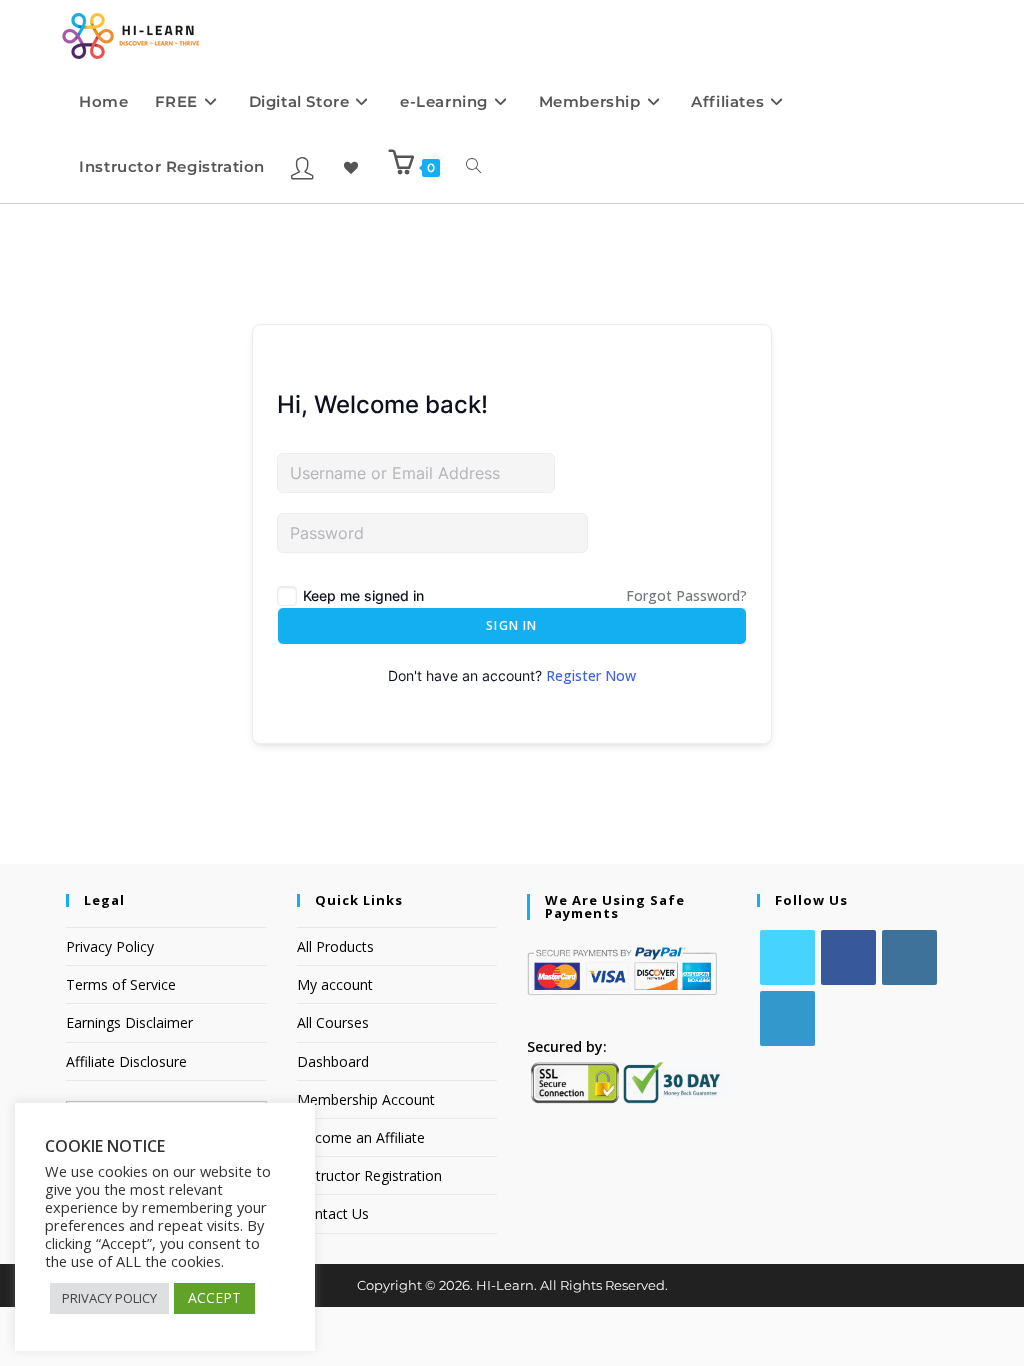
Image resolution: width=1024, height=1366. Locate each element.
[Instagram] (909, 957)
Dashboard (333, 1061)
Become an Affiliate (361, 1137)
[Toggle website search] (473, 166)
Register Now (591, 675)
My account (335, 984)
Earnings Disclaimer (129, 1022)
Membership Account (366, 1099)
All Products (335, 946)
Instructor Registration (369, 1175)
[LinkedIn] (787, 1018)
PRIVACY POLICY (109, 1298)
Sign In (511, 625)
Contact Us (333, 1213)
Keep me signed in (363, 595)
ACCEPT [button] (214, 1297)
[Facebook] (848, 957)
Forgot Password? (686, 595)
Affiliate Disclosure (126, 1061)
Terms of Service (121, 984)
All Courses (333, 1022)
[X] (787, 957)
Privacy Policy (110, 946)
